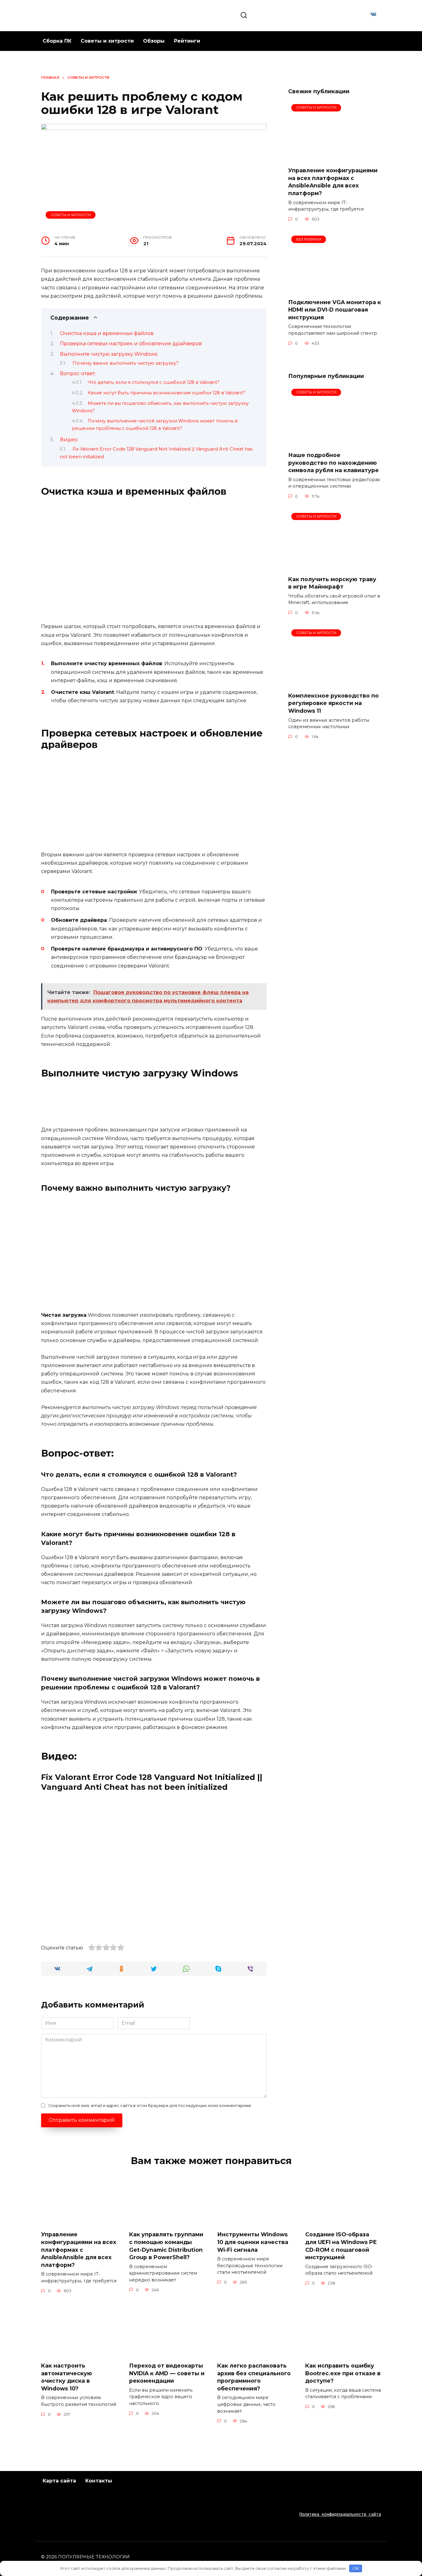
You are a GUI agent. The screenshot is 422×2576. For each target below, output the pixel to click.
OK (356, 2568)
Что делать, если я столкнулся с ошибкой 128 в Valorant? (154, 382)
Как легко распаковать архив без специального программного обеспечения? (254, 2377)
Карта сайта (59, 2481)
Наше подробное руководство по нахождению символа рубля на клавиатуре (333, 463)
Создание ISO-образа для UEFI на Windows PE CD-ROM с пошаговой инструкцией (341, 2246)
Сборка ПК (57, 41)
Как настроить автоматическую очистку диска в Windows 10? (67, 2377)
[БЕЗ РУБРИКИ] (335, 289)
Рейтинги (187, 41)
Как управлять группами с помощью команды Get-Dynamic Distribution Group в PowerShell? (166, 2246)
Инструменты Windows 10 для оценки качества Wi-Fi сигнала (253, 2242)
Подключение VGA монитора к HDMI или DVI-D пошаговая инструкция (335, 309)
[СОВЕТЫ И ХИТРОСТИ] (335, 158)
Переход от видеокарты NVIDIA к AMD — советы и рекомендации (167, 2373)
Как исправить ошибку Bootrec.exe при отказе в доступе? (343, 2373)
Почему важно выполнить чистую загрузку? (126, 363)
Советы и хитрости (107, 41)
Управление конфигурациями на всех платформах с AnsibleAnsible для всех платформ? (333, 182)
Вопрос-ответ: (78, 373)
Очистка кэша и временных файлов (107, 333)
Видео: (69, 440)
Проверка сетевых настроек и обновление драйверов (131, 344)
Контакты (99, 2481)
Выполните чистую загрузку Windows (109, 354)
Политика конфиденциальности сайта (340, 2514)
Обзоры (154, 41)
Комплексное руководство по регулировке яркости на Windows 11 (333, 703)
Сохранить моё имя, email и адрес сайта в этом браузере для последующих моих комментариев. (150, 2106)
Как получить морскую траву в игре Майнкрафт (332, 583)
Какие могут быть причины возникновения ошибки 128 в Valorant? (167, 393)
